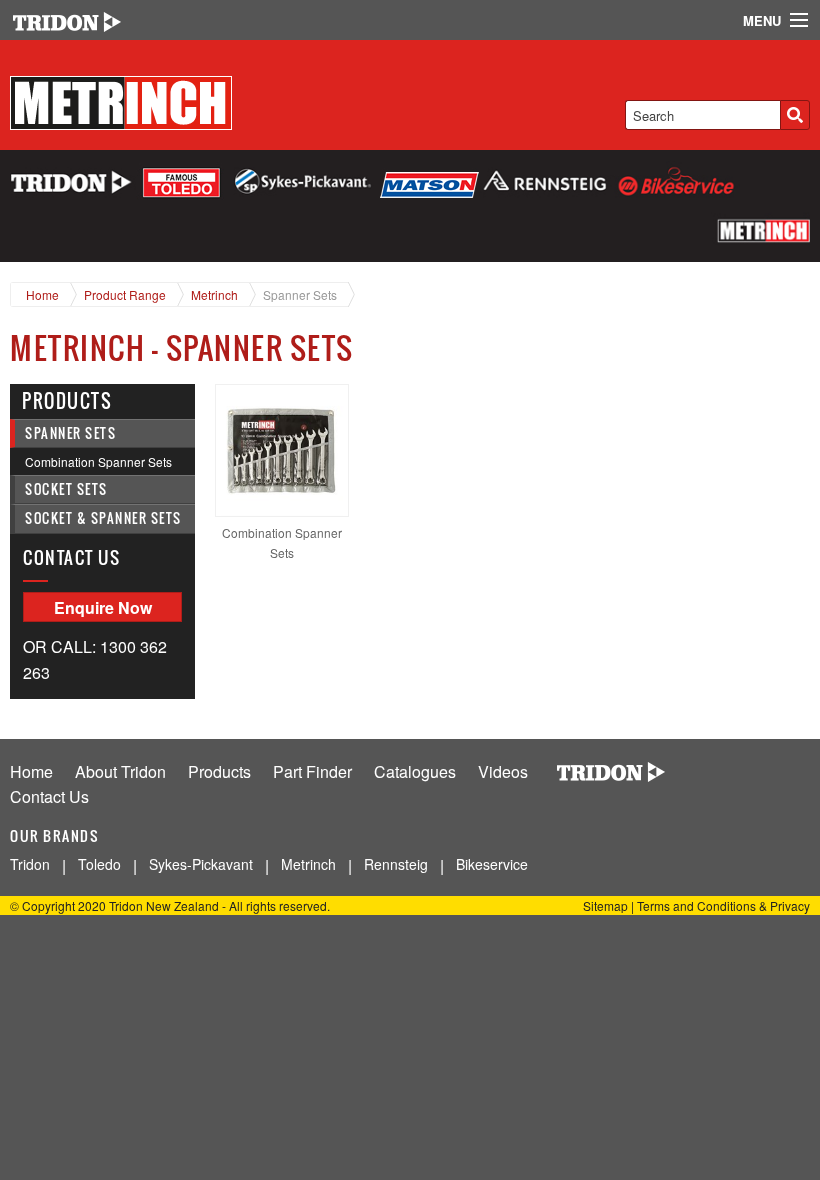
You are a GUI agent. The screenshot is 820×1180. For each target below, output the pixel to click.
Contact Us (49, 796)
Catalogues (415, 771)
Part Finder (312, 771)
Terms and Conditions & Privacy (723, 905)
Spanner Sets (300, 294)
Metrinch (214, 294)
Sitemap (605, 905)
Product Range (125, 294)
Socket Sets (66, 489)
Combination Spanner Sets (98, 461)
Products (219, 771)
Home (42, 294)
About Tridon (120, 771)
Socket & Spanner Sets (103, 518)
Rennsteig (396, 864)
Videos (503, 771)
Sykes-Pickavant (201, 864)
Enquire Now (103, 607)
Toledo (99, 864)
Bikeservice (492, 864)
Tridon (30, 864)
